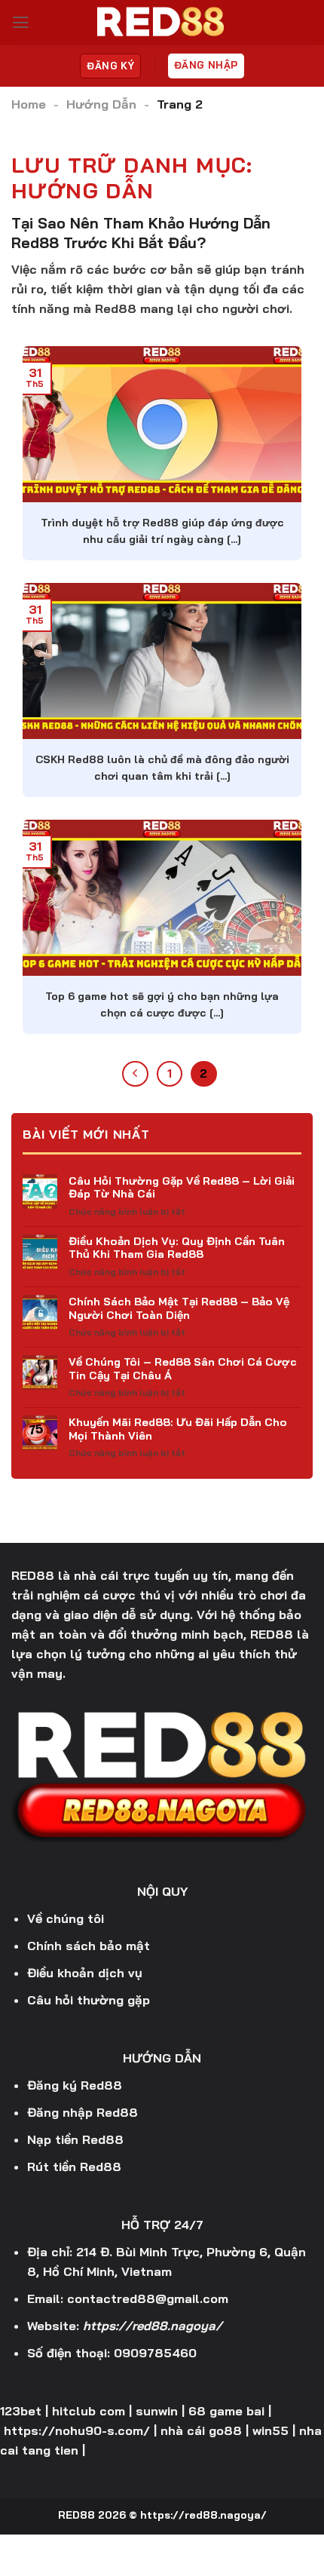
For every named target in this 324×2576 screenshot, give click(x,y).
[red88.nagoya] (162, 23)
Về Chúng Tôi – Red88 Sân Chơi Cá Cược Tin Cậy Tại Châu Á (183, 1368)
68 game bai (226, 2411)
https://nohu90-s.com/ (77, 2430)
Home (29, 104)
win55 (271, 2430)
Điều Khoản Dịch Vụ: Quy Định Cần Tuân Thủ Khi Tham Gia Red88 (177, 1248)
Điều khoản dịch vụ (85, 1973)
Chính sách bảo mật (89, 1946)
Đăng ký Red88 (75, 2085)
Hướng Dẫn (101, 104)
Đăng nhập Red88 (83, 2112)
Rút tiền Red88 (74, 2167)
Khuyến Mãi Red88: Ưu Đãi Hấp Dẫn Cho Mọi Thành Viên (178, 1429)
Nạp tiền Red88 (75, 2139)
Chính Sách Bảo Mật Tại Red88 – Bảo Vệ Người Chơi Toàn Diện (179, 1308)
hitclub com (89, 2411)
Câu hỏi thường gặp (89, 2000)
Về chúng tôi (66, 1918)
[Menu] (21, 23)
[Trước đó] (135, 1074)
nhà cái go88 (201, 2430)
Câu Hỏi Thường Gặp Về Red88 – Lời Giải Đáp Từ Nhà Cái (182, 1187)
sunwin (157, 2411)
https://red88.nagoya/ (153, 2326)
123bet (21, 2411)
